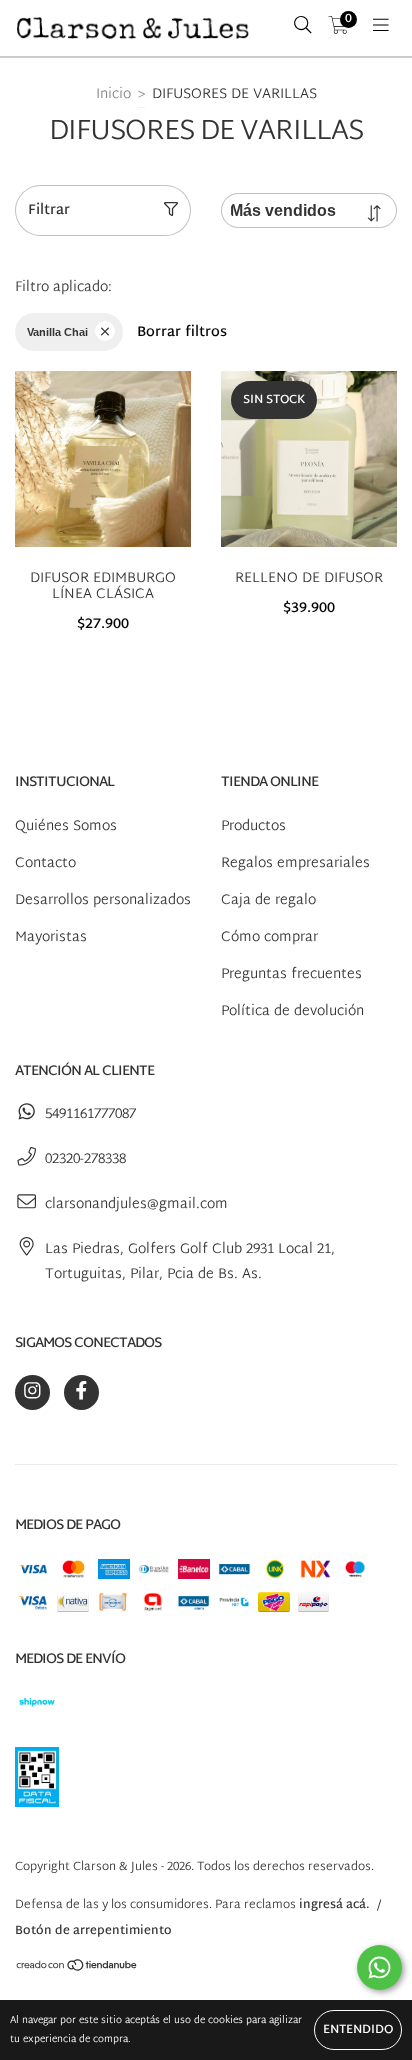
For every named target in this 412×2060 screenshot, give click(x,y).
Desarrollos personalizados (103, 900)
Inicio (113, 94)
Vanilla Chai (57, 332)
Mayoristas (51, 937)
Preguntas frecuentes (291, 974)
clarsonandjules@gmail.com (136, 1204)
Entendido (358, 2030)
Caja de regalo (268, 900)
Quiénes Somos (66, 826)
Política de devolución (292, 1011)
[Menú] (381, 28)
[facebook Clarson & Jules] (81, 1392)
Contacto (45, 863)
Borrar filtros (182, 332)
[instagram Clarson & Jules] (32, 1392)
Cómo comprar (269, 937)
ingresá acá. (334, 1905)
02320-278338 (85, 1159)
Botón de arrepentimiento (93, 1931)
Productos (253, 826)
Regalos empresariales (295, 863)
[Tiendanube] (77, 1969)
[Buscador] (303, 28)
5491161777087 (90, 1114)
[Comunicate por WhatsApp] (379, 1967)
